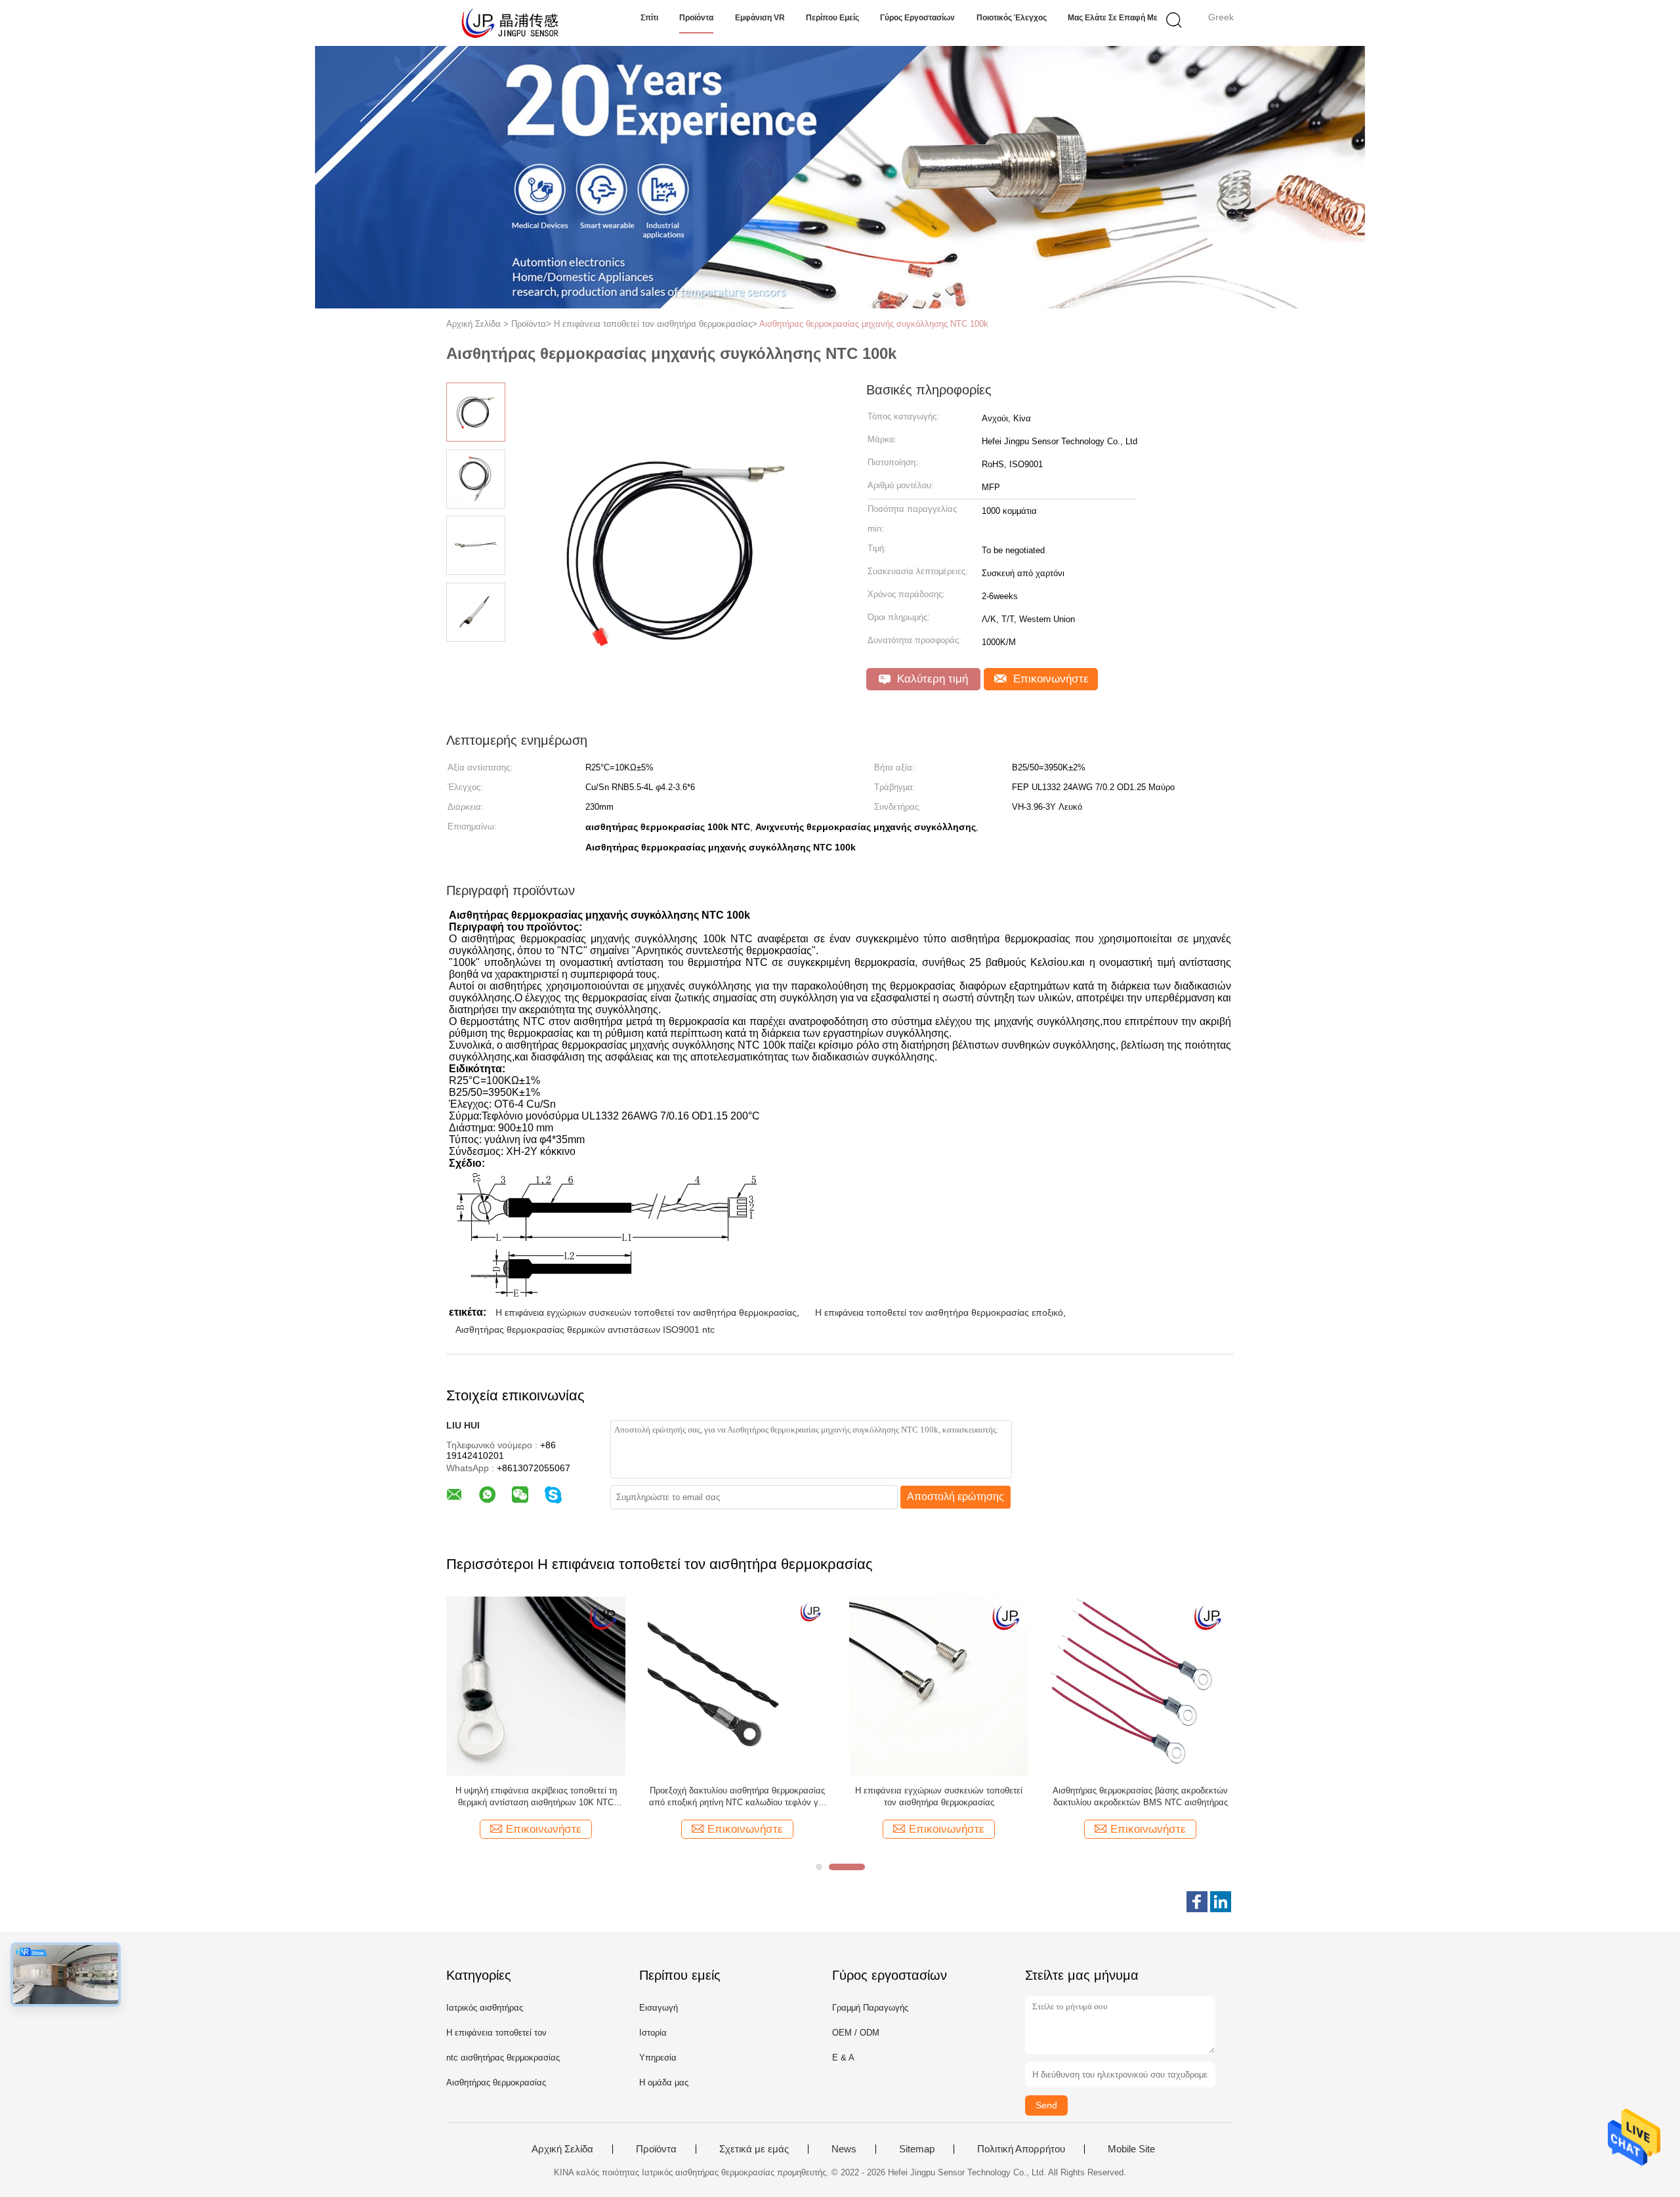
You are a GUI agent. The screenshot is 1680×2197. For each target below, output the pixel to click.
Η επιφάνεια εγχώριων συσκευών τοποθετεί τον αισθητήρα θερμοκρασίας (646, 1312)
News (844, 2149)
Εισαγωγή (659, 2008)
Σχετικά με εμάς (754, 2149)
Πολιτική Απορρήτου (1021, 2149)
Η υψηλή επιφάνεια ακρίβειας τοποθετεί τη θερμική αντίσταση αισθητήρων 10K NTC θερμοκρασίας (536, 1797)
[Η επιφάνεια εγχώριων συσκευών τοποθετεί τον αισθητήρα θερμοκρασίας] (939, 1685)
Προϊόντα (696, 18)
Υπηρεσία (658, 2058)
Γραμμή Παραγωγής (870, 2008)
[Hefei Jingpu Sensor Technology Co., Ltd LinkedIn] (1221, 1902)
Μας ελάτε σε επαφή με (1113, 18)
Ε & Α (843, 2058)
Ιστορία (653, 2033)
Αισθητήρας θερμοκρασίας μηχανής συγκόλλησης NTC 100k (874, 324)
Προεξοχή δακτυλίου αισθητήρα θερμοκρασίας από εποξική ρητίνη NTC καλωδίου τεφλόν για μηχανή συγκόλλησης (737, 1797)
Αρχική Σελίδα (562, 2149)
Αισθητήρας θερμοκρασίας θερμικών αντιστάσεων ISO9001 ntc (585, 1329)
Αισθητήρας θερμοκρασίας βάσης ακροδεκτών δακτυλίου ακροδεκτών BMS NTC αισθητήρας (1140, 1796)
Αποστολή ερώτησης (955, 1496)
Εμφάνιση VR (760, 18)
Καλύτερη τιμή (931, 679)
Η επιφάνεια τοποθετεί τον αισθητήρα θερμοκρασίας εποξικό (939, 1312)
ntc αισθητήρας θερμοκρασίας (503, 2058)
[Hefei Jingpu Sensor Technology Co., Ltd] (510, 23)
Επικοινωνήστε (1049, 679)
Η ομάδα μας (664, 2082)
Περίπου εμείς (832, 18)
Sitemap (917, 2149)
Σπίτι (649, 18)
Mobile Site (1131, 2149)
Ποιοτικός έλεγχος (1012, 18)
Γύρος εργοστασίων (917, 18)
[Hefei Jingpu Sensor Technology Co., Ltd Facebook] (1197, 1902)
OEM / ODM (856, 2033)
